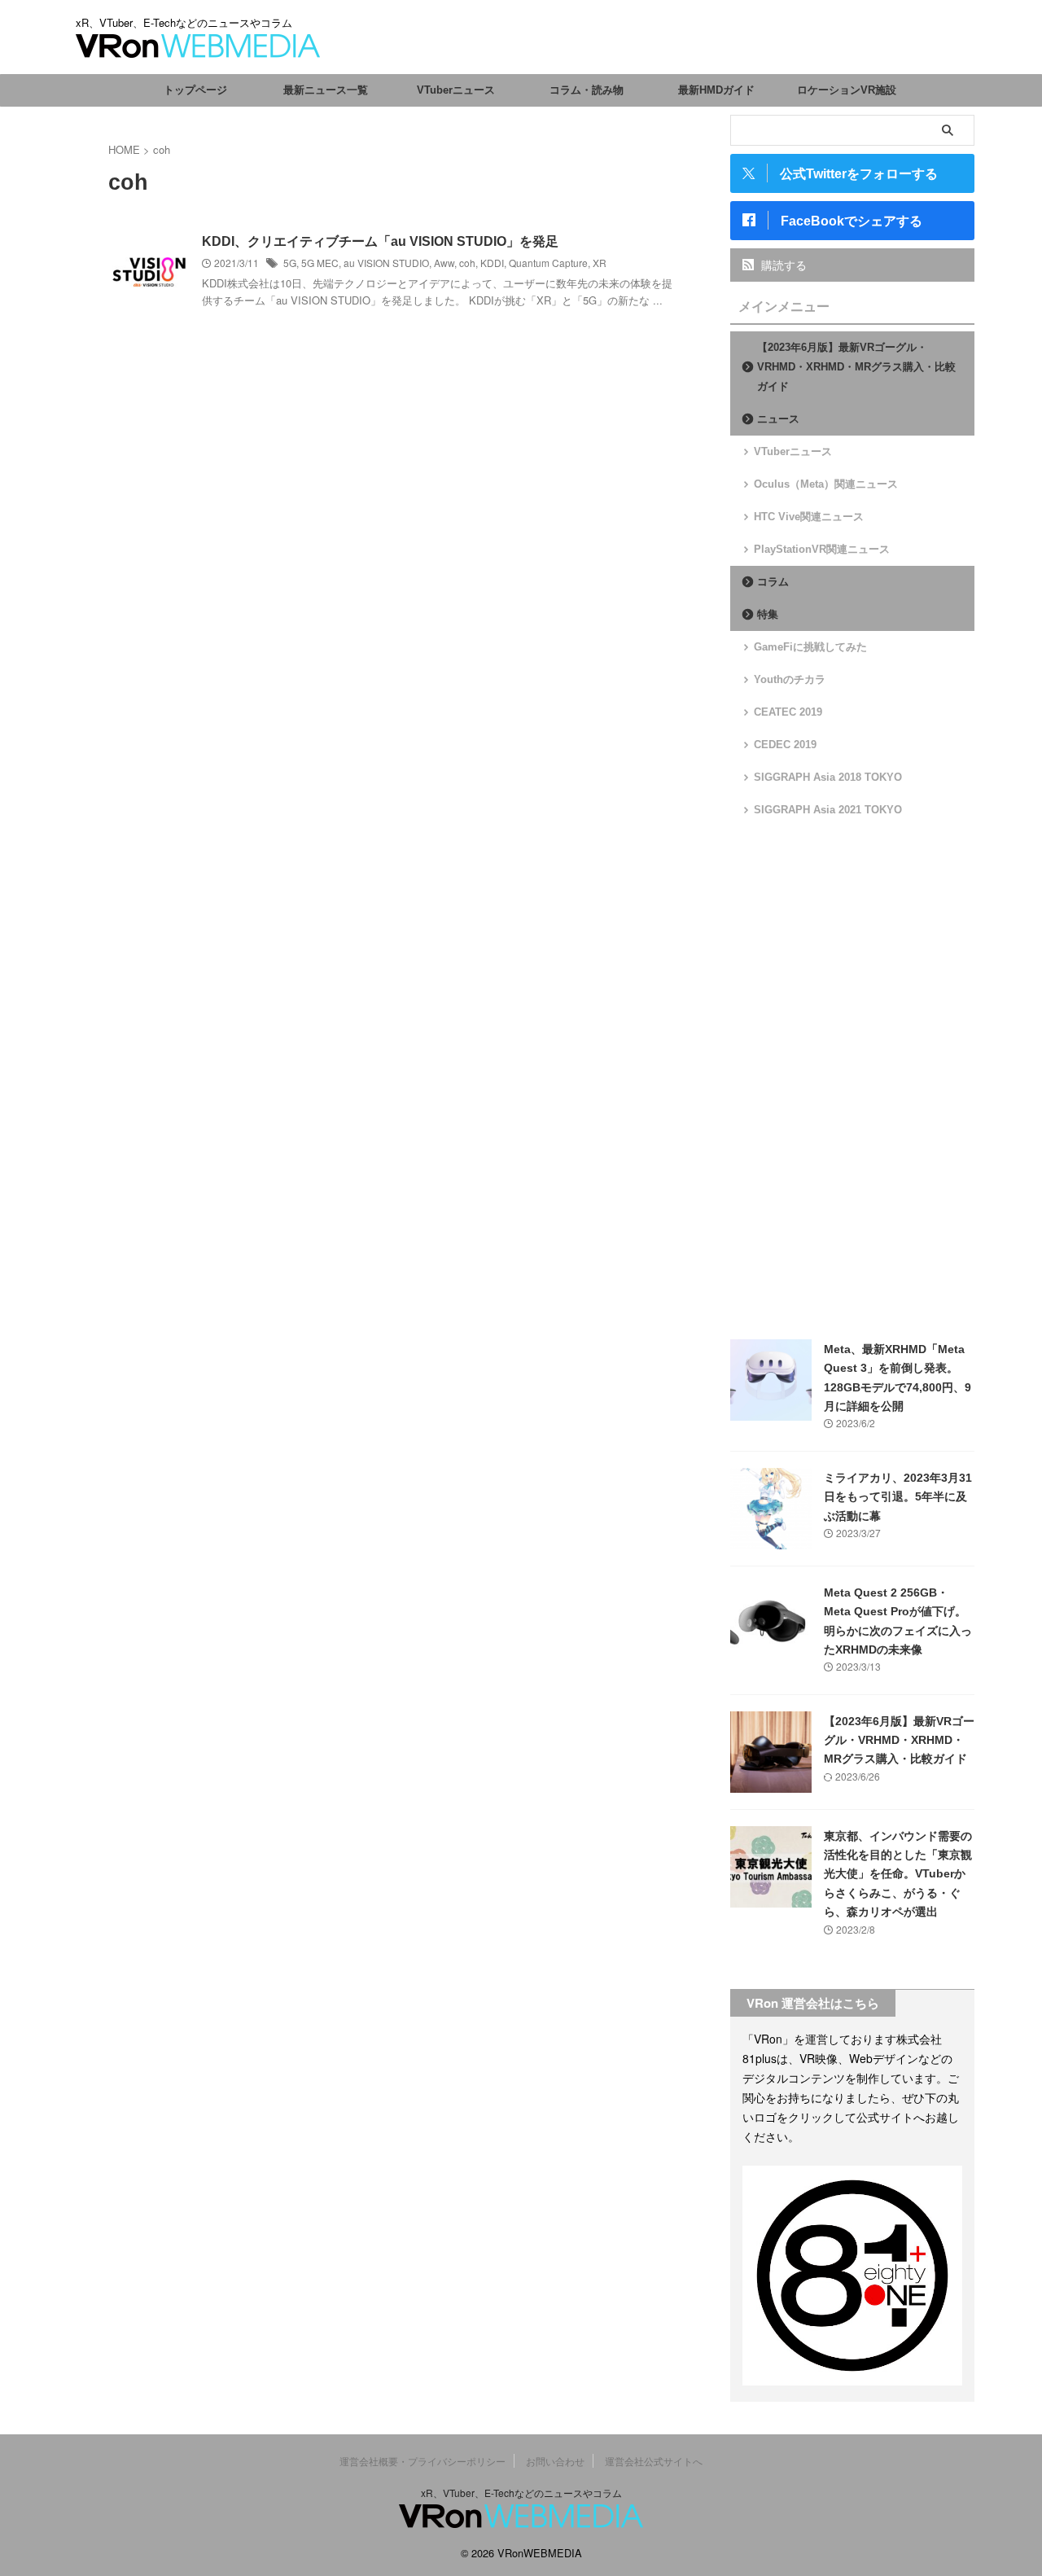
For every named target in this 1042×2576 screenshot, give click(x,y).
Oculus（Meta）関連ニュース (826, 484)
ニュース (778, 419)
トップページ (195, 90)
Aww (444, 263)
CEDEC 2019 (785, 745)
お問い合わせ (555, 2461)
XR (600, 263)
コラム (773, 582)
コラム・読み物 (587, 90)
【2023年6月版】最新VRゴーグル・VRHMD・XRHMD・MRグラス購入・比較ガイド (856, 367)
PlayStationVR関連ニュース (822, 549)
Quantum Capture (548, 263)
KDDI (492, 263)
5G (290, 263)
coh (467, 263)
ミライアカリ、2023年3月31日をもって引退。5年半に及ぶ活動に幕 (898, 1497)
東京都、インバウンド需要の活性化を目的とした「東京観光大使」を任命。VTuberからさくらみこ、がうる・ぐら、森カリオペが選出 (898, 1874)
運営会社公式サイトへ (654, 2461)
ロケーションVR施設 (847, 90)
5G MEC (320, 263)
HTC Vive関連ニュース (809, 517)
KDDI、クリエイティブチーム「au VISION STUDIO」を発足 (380, 241)
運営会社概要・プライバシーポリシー (422, 2461)
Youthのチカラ (790, 679)
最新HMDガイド (716, 90)
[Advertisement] (852, 1079)
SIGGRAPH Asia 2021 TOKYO (828, 810)
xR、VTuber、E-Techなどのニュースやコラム (521, 2493)
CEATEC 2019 (788, 712)
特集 (768, 614)
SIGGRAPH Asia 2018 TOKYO (828, 777)
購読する (782, 265)
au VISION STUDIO (386, 263)
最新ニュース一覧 (326, 90)
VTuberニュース (456, 90)
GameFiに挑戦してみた (810, 647)
